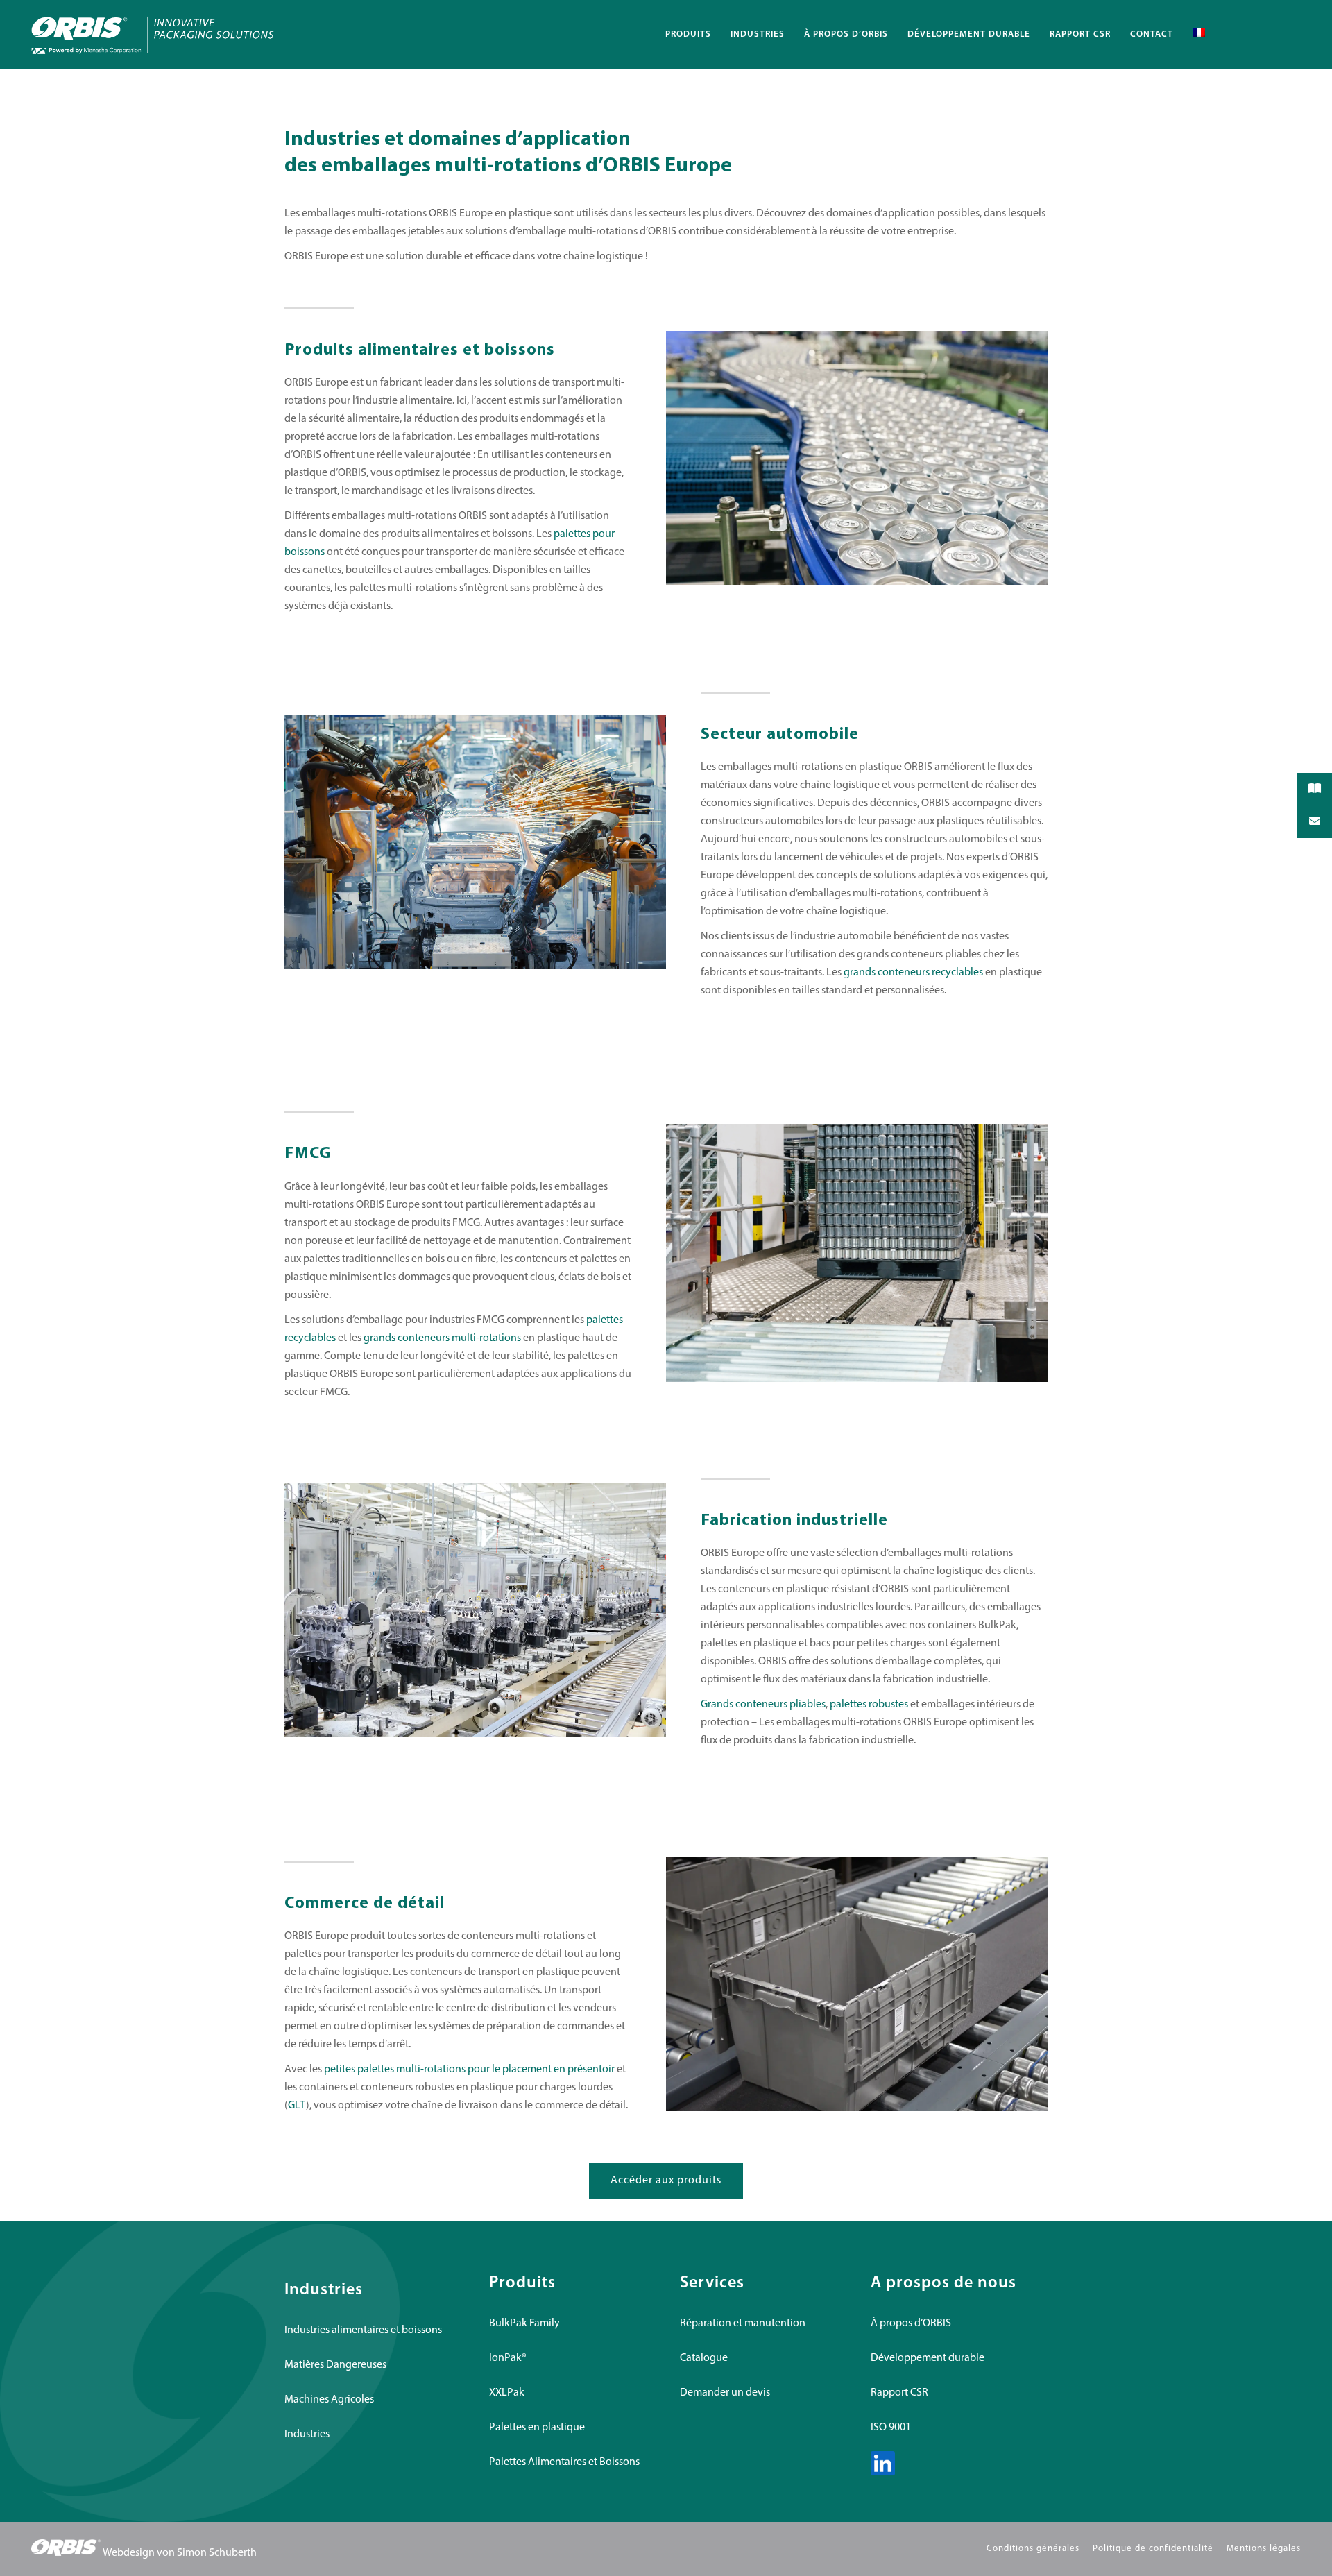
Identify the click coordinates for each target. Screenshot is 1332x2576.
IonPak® (508, 2358)
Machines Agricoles (329, 2400)
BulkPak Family (524, 2323)
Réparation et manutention (743, 2323)
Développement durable (928, 2358)
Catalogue (704, 2358)
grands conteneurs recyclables (913, 973)
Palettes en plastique (537, 2428)
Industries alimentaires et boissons (363, 2330)
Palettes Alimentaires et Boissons (564, 2462)
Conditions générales (1033, 2549)
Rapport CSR (899, 2393)
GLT (297, 2106)
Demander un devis (725, 2393)
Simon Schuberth (217, 2553)
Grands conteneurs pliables (763, 1705)
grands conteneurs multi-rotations (442, 1338)
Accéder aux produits (666, 2181)
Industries (307, 2434)
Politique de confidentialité (1153, 2549)
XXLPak (507, 2393)
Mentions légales (1264, 2549)
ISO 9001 (891, 2428)
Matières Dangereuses (335, 2365)
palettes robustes (869, 1705)
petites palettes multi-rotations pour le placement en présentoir (469, 2070)
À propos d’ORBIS (911, 2323)
